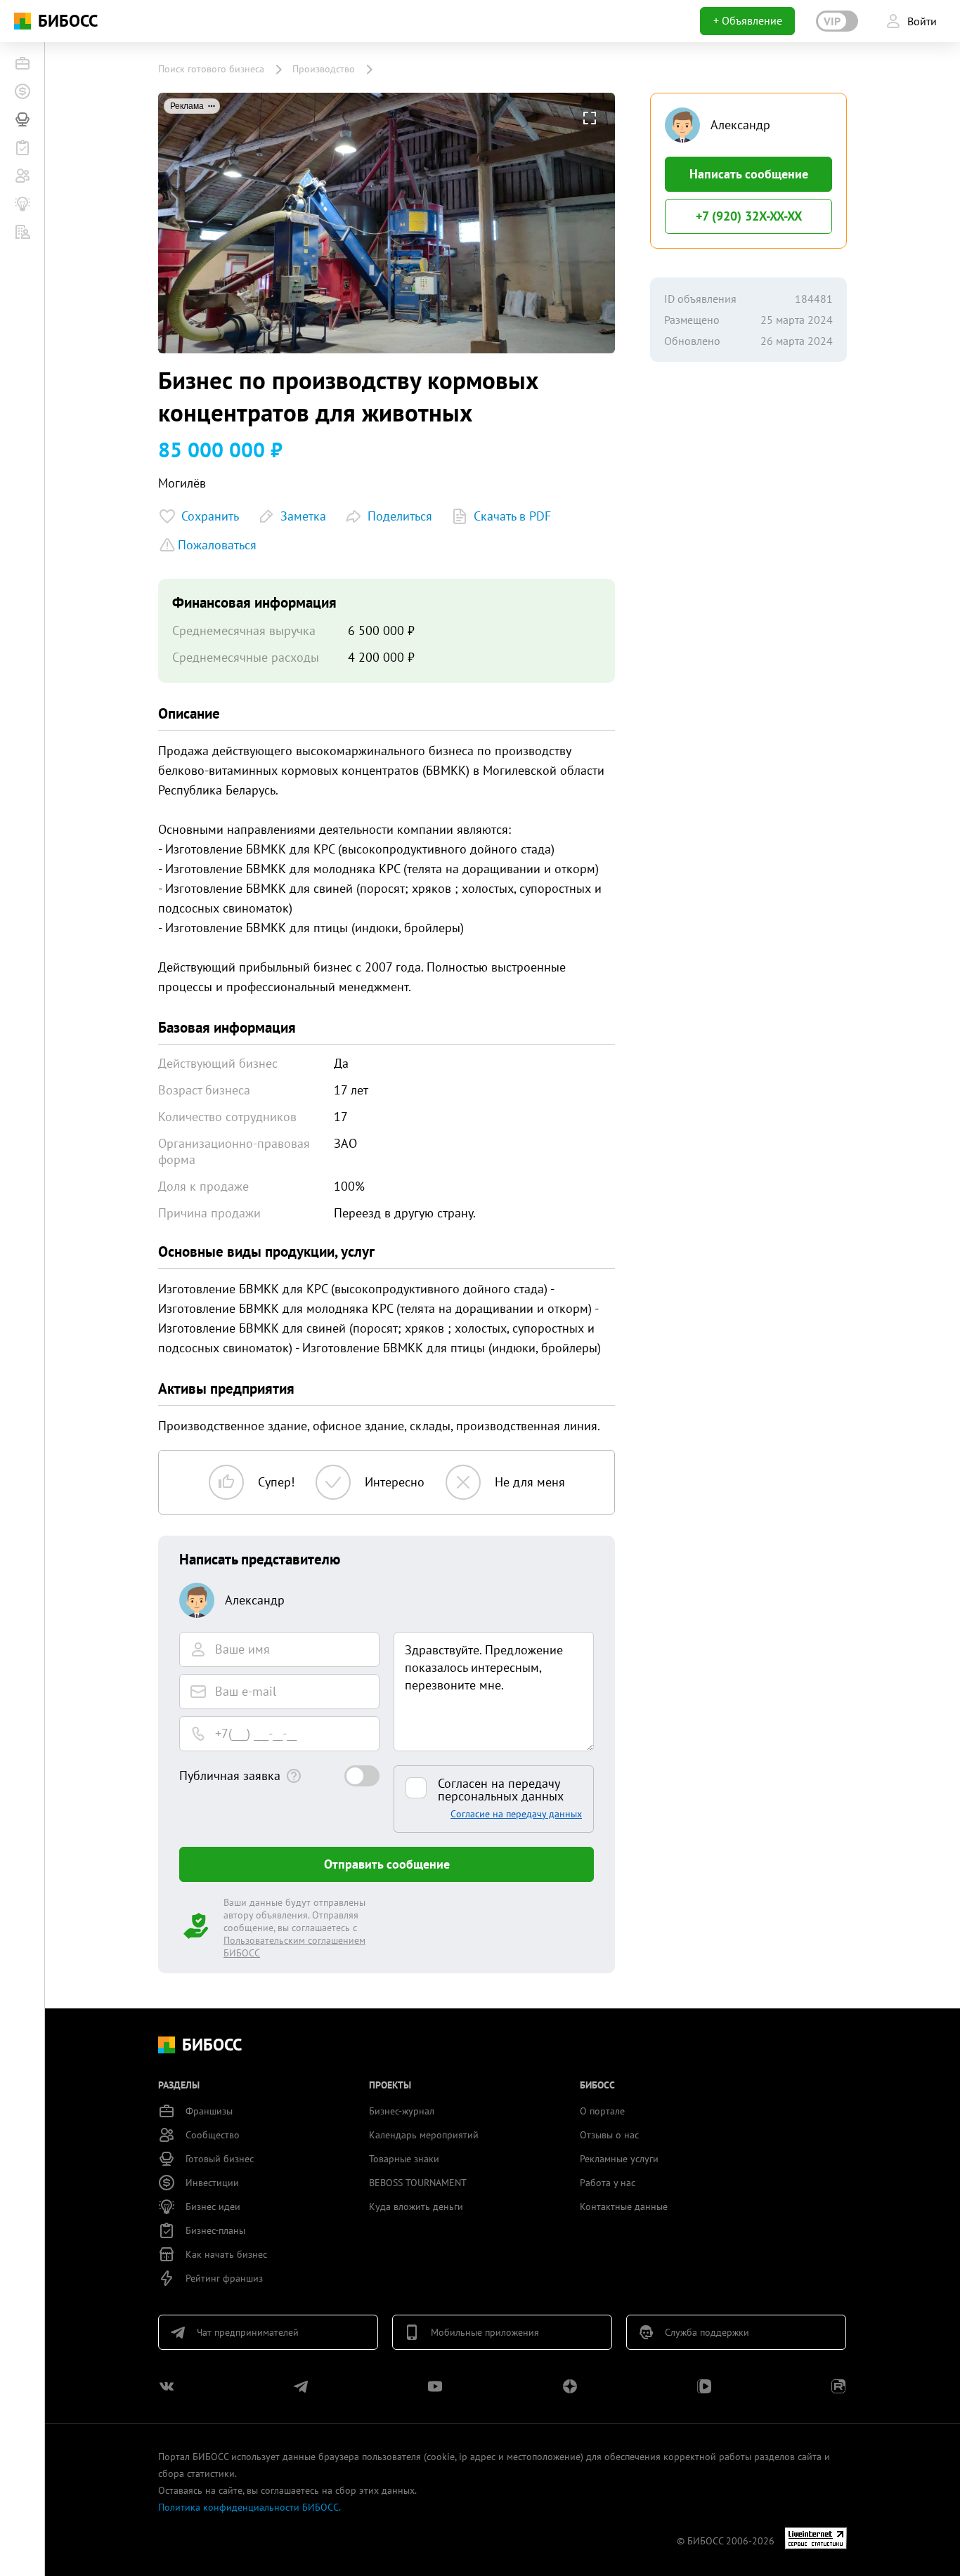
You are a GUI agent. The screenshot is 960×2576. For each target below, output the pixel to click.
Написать (749, 174)
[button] (590, 118)
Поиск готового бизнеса (211, 69)
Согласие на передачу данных (516, 1814)
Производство (324, 69)
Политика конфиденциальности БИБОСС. (249, 2507)
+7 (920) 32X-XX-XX (749, 216)
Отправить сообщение (387, 1864)
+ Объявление (748, 20)
